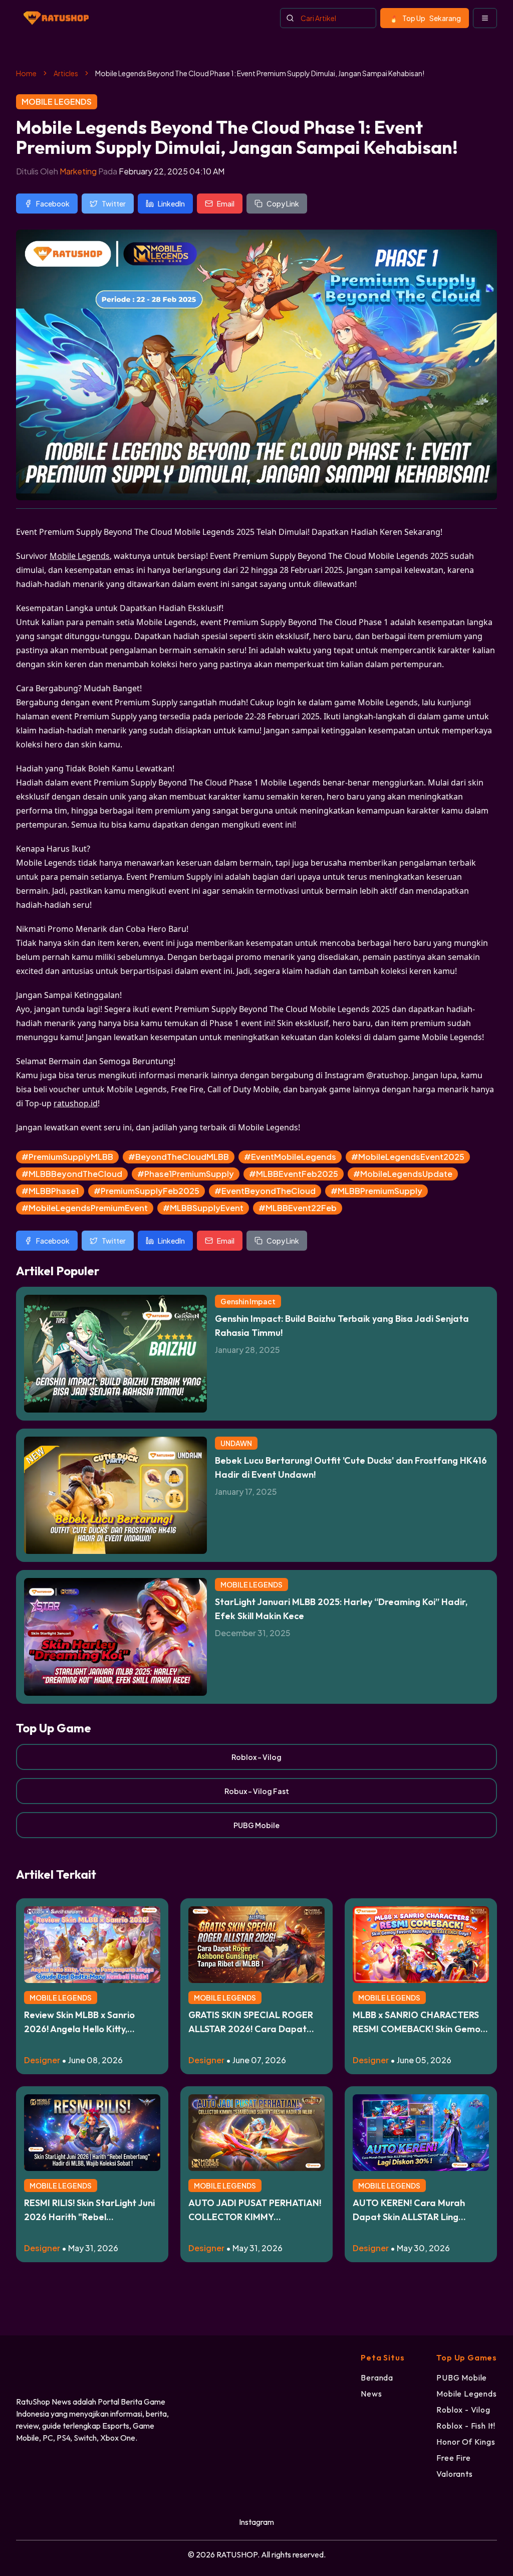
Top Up (432, 18)
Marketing (78, 171)
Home (26, 73)
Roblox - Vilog (256, 1757)
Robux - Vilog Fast (257, 1791)
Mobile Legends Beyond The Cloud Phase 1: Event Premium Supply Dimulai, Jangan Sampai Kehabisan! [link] (260, 73)
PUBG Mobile (256, 1825)
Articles (66, 73)
